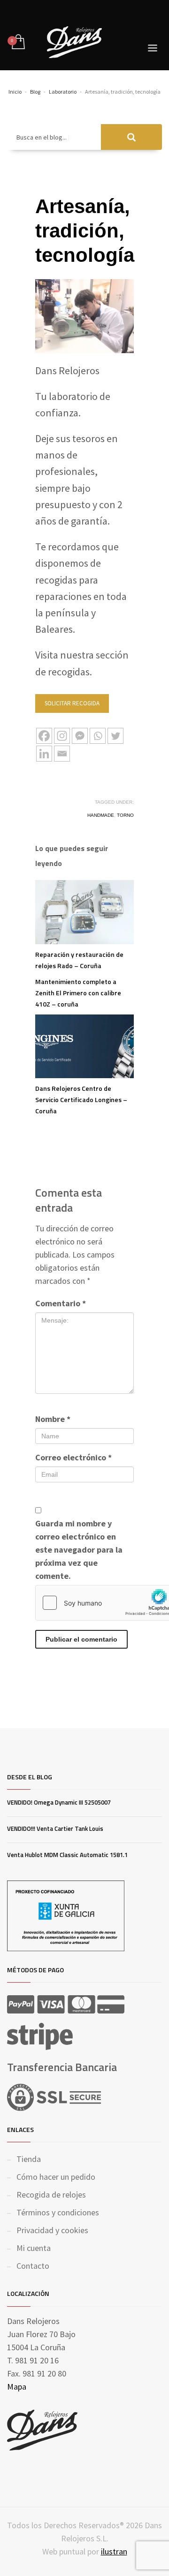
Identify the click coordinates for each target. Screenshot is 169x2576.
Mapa (17, 2387)
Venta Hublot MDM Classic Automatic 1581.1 (67, 1855)
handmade (101, 815)
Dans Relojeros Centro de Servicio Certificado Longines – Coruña (81, 1099)
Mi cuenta (34, 2248)
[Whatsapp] (98, 736)
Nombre (53, 1419)
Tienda (29, 2159)
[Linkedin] (44, 754)
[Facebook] (44, 736)
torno (125, 815)
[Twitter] (115, 736)
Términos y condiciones (58, 2212)
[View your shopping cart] (18, 42)
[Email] (62, 754)
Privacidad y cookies (52, 2230)
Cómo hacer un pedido (56, 2177)
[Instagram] (62, 736)
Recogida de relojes (51, 2195)
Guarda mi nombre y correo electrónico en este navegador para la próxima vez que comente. (79, 1550)
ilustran (114, 2551)
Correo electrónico (73, 1457)
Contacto (33, 2266)
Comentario (61, 1303)
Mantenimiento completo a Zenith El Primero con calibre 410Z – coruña (78, 993)
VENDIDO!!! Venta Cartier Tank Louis (55, 1828)
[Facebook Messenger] (80, 736)
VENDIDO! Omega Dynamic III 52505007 (59, 1802)
